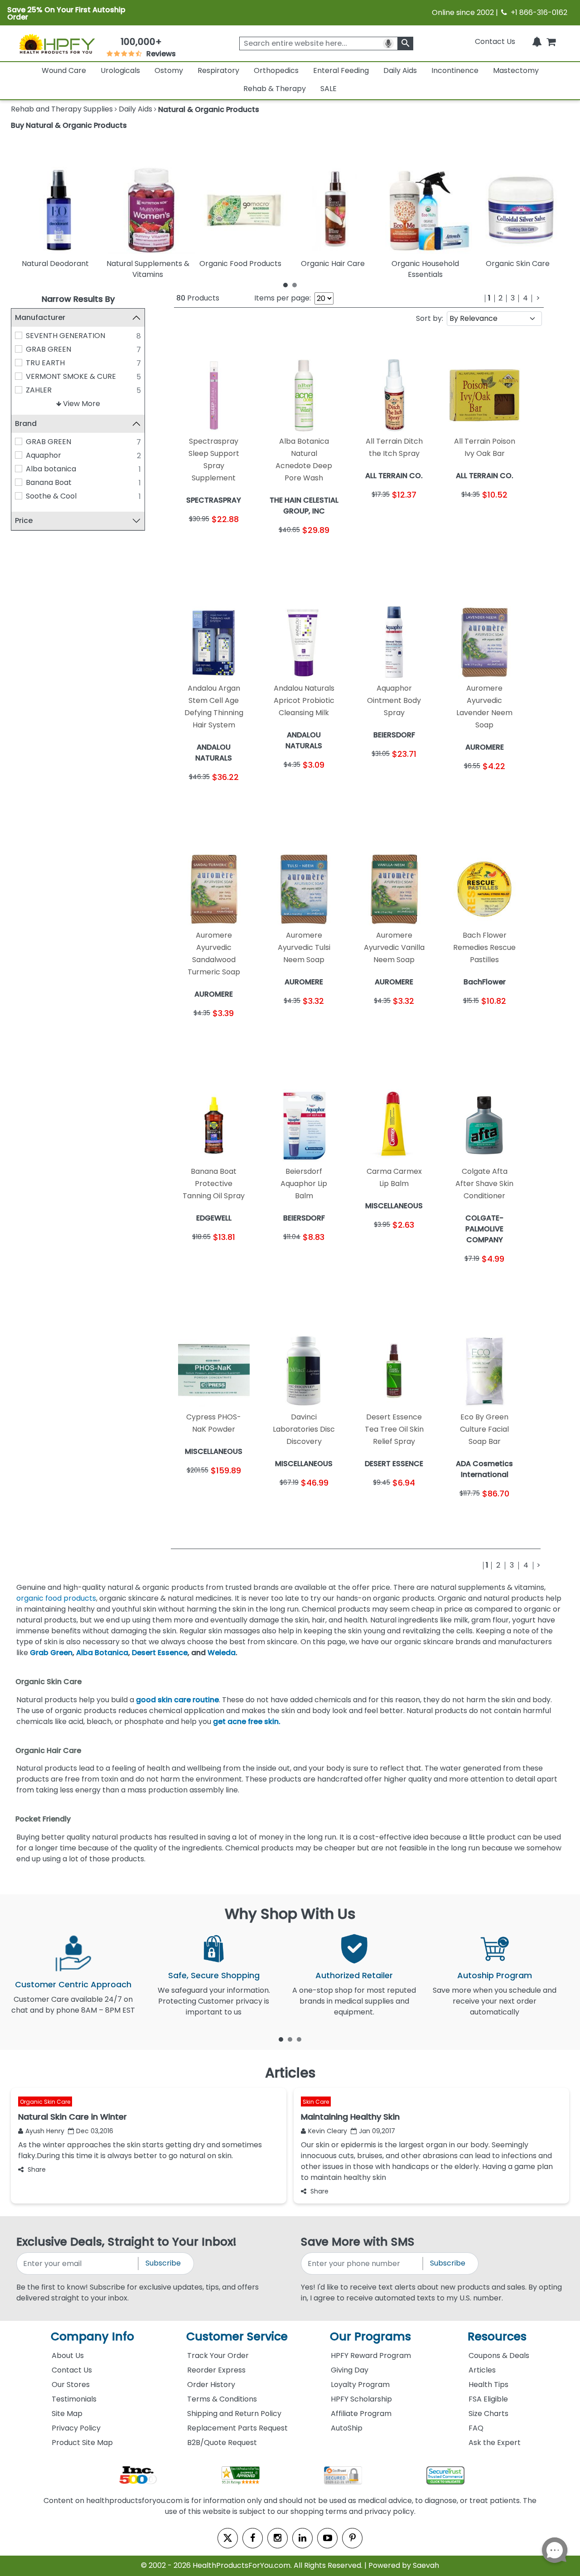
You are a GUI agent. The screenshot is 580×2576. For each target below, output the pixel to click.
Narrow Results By (78, 299)
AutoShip (347, 2428)
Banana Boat (49, 482)
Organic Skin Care (45, 2102)
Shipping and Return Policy (234, 2414)
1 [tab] (285, 285)
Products (198, 298)
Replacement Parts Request (237, 2428)
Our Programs (370, 2336)
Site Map (67, 2414)
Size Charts (488, 2414)
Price (24, 521)
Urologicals (120, 70)
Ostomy (169, 70)
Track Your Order (218, 2356)
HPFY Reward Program (371, 2356)
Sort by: (430, 318)
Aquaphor (43, 455)
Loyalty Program (360, 2385)
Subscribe (163, 2263)
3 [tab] (299, 2039)
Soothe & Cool (51, 496)
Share (37, 2169)
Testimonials (74, 2399)
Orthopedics (276, 70)
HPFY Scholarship (361, 2399)
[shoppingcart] (551, 41)
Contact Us (495, 41)
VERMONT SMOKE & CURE (71, 376)
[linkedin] (302, 2538)
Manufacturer (40, 317)
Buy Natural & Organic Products (69, 125)
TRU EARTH (45, 363)
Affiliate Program (361, 2414)
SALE (329, 89)
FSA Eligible (488, 2399)
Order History (211, 2385)
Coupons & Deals (499, 2356)
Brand (26, 424)
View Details (234, 545)
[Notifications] (537, 41)
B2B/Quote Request (222, 2443)
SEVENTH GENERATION (65, 336)
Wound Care (64, 70)
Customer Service (237, 2336)
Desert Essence (160, 1653)
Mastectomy (516, 70)
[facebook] (253, 2538)
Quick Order (194, 545)
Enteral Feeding (341, 70)
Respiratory (218, 70)
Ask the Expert (495, 2443)
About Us (68, 2356)
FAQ (476, 2428)
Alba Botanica (102, 1653)
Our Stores (71, 2385)
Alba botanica (51, 469)
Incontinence (455, 70)
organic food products (56, 1598)
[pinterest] (352, 2538)
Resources (497, 2336)
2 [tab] (295, 285)
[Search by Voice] (388, 44)
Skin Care (316, 2102)
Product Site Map (82, 2443)
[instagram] (278, 2538)
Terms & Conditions (222, 2399)
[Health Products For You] (57, 44)
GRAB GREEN (48, 349)
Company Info (92, 2336)
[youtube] (327, 2538)
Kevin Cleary (328, 2131)
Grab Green (51, 1653)
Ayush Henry (45, 2131)
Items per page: (283, 298)
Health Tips (488, 2385)
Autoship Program (495, 1975)
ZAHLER (39, 390)
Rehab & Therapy (275, 89)
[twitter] (228, 2538)
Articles (482, 2370)
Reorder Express (216, 2370)
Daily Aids (400, 70)
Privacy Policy (76, 2428)
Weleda (222, 1653)
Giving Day (350, 2370)
